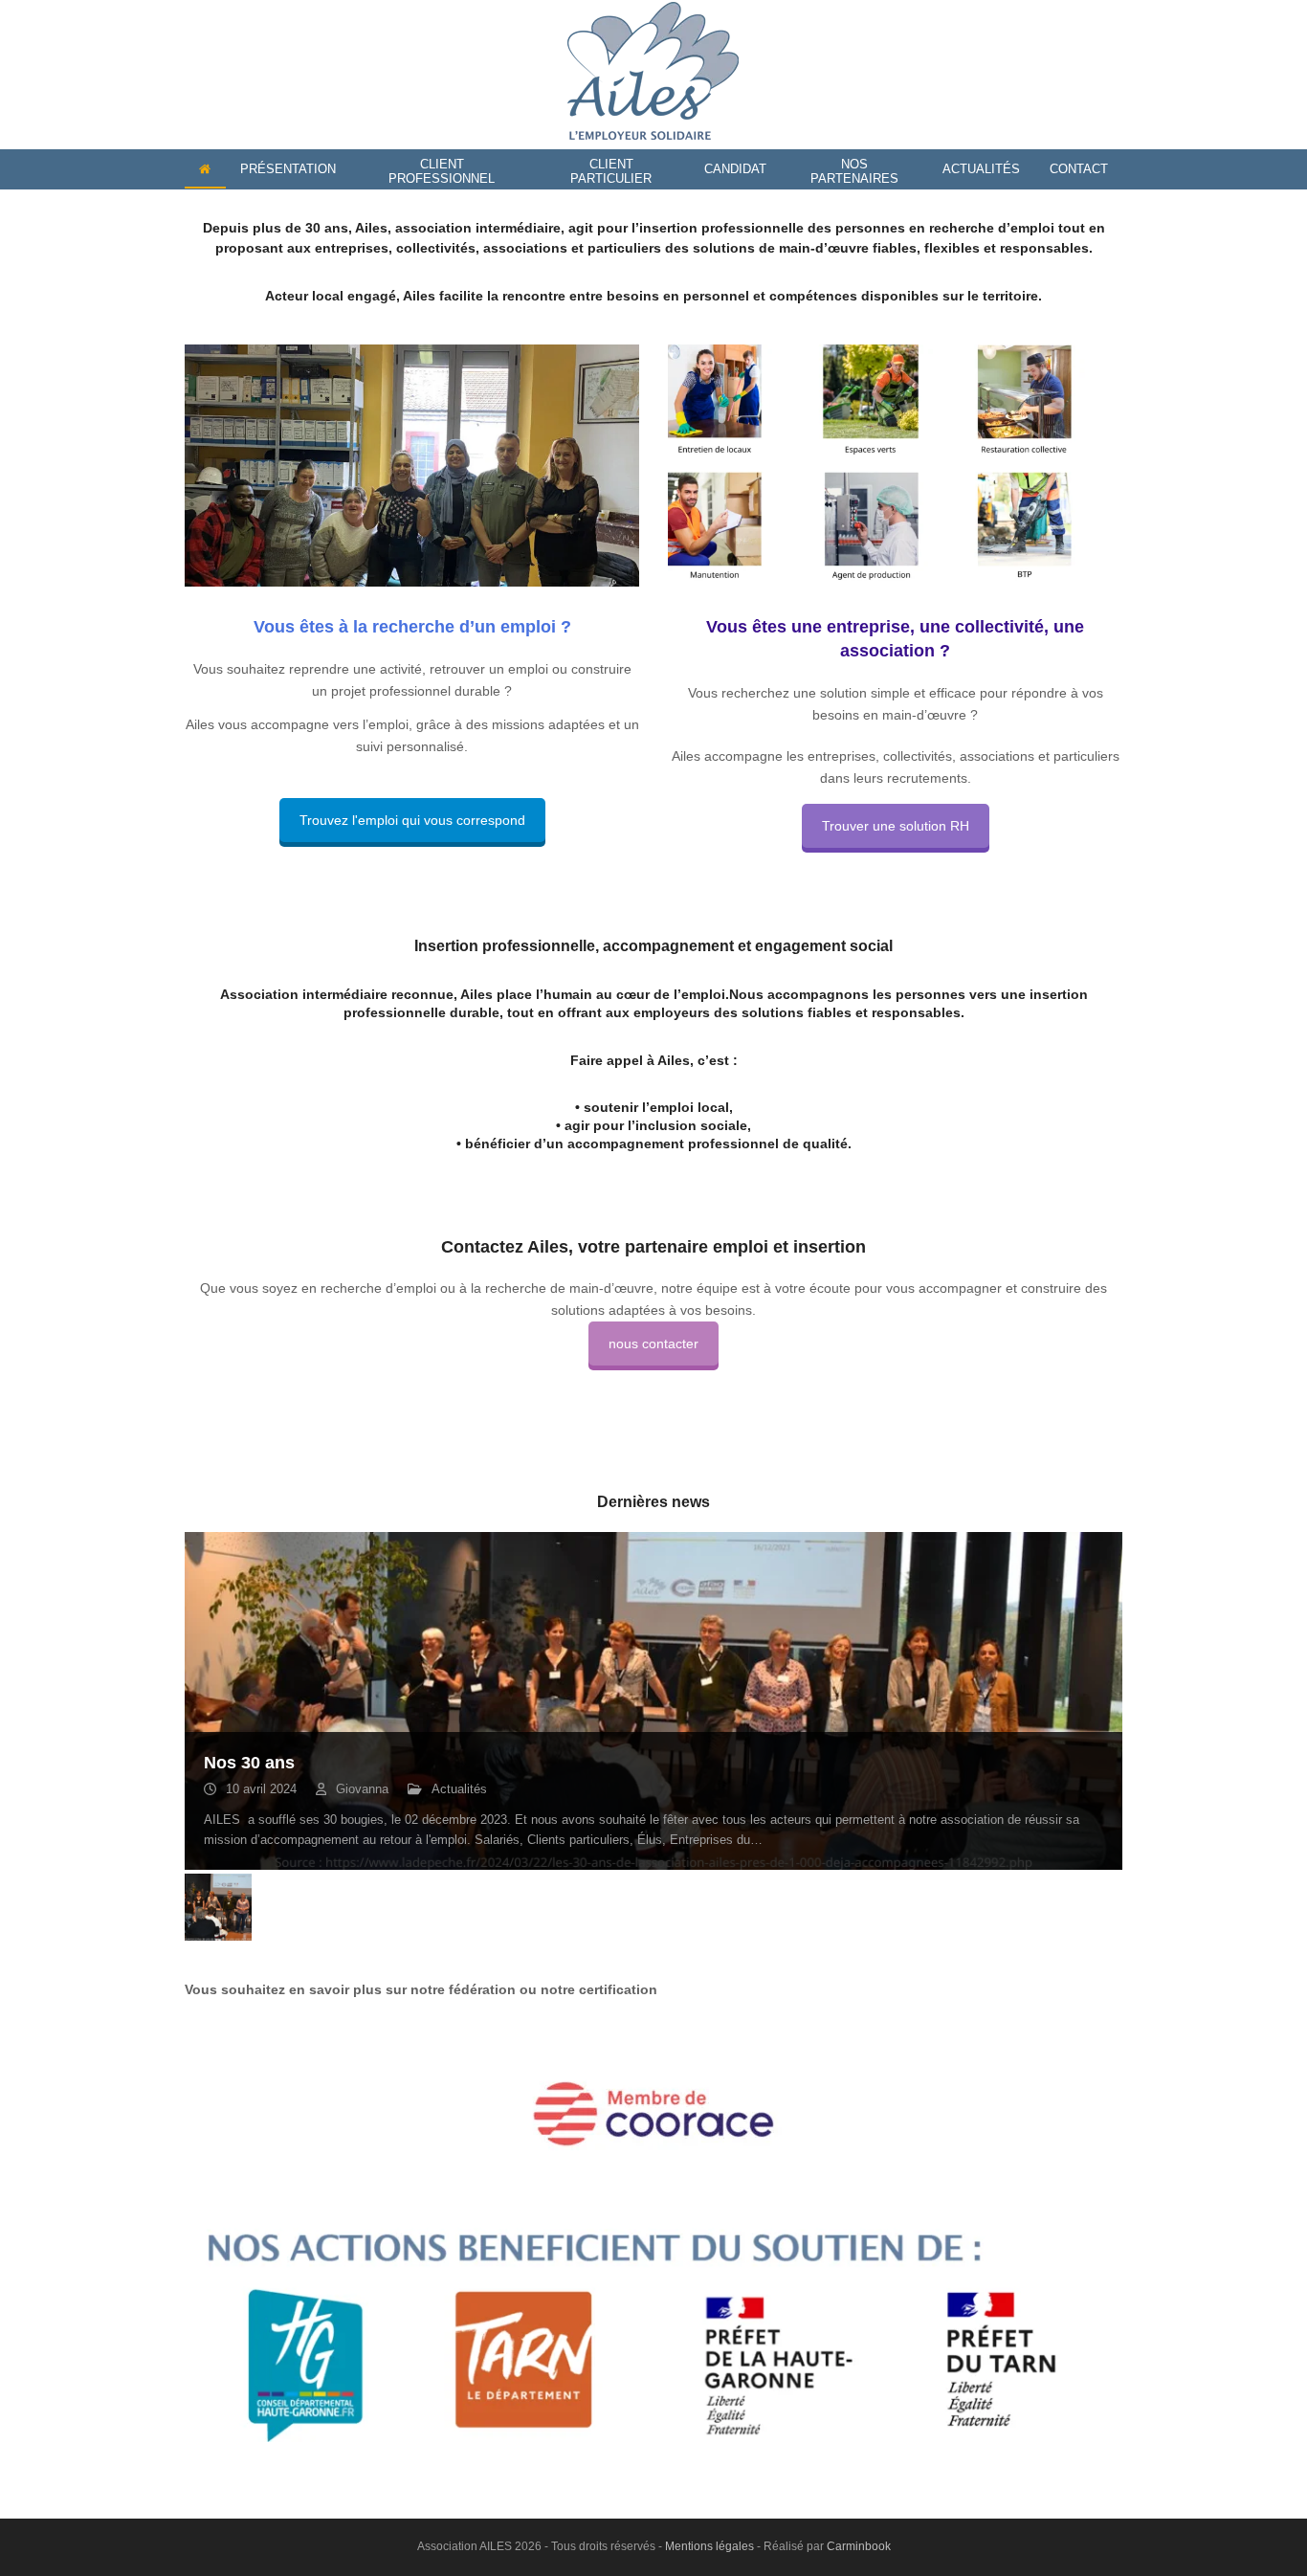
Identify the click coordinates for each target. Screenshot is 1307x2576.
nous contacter (653, 1344)
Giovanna (362, 1789)
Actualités (459, 1789)
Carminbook (859, 2546)
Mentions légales (709, 2546)
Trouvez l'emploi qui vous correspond (412, 820)
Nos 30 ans (249, 1763)
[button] (201, 1701)
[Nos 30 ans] (653, 1700)
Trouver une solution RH (896, 826)
